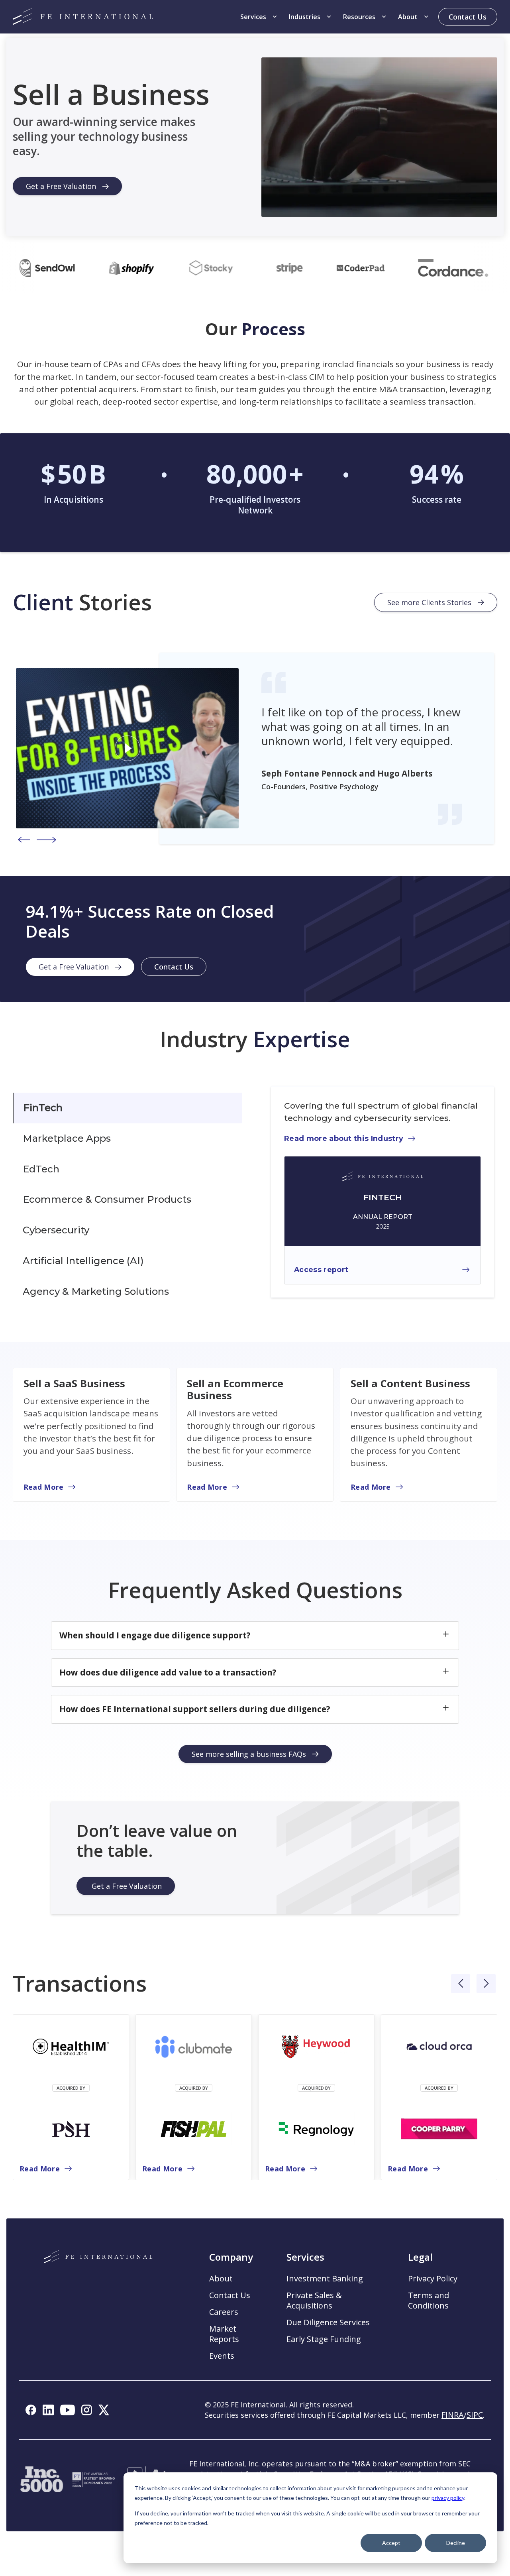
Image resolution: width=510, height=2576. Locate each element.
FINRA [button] (453, 2415)
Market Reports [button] (224, 2334)
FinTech (43, 1108)
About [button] (221, 2279)
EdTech (41, 1169)
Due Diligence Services (328, 2322)
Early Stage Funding (324, 2339)
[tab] (127, 1108)
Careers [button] (224, 2312)
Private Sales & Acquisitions (314, 2301)
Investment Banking (325, 2279)
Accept (391, 2543)
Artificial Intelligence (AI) (83, 1261)
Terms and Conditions (429, 2301)
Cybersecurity (56, 1230)
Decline (456, 2543)
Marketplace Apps (67, 1138)
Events (222, 2356)
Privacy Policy (433, 2279)
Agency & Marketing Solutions (96, 1291)
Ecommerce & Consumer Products (107, 1199)
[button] (259, 17)
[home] (83, 17)
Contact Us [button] (230, 2295)
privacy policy (448, 2498)
